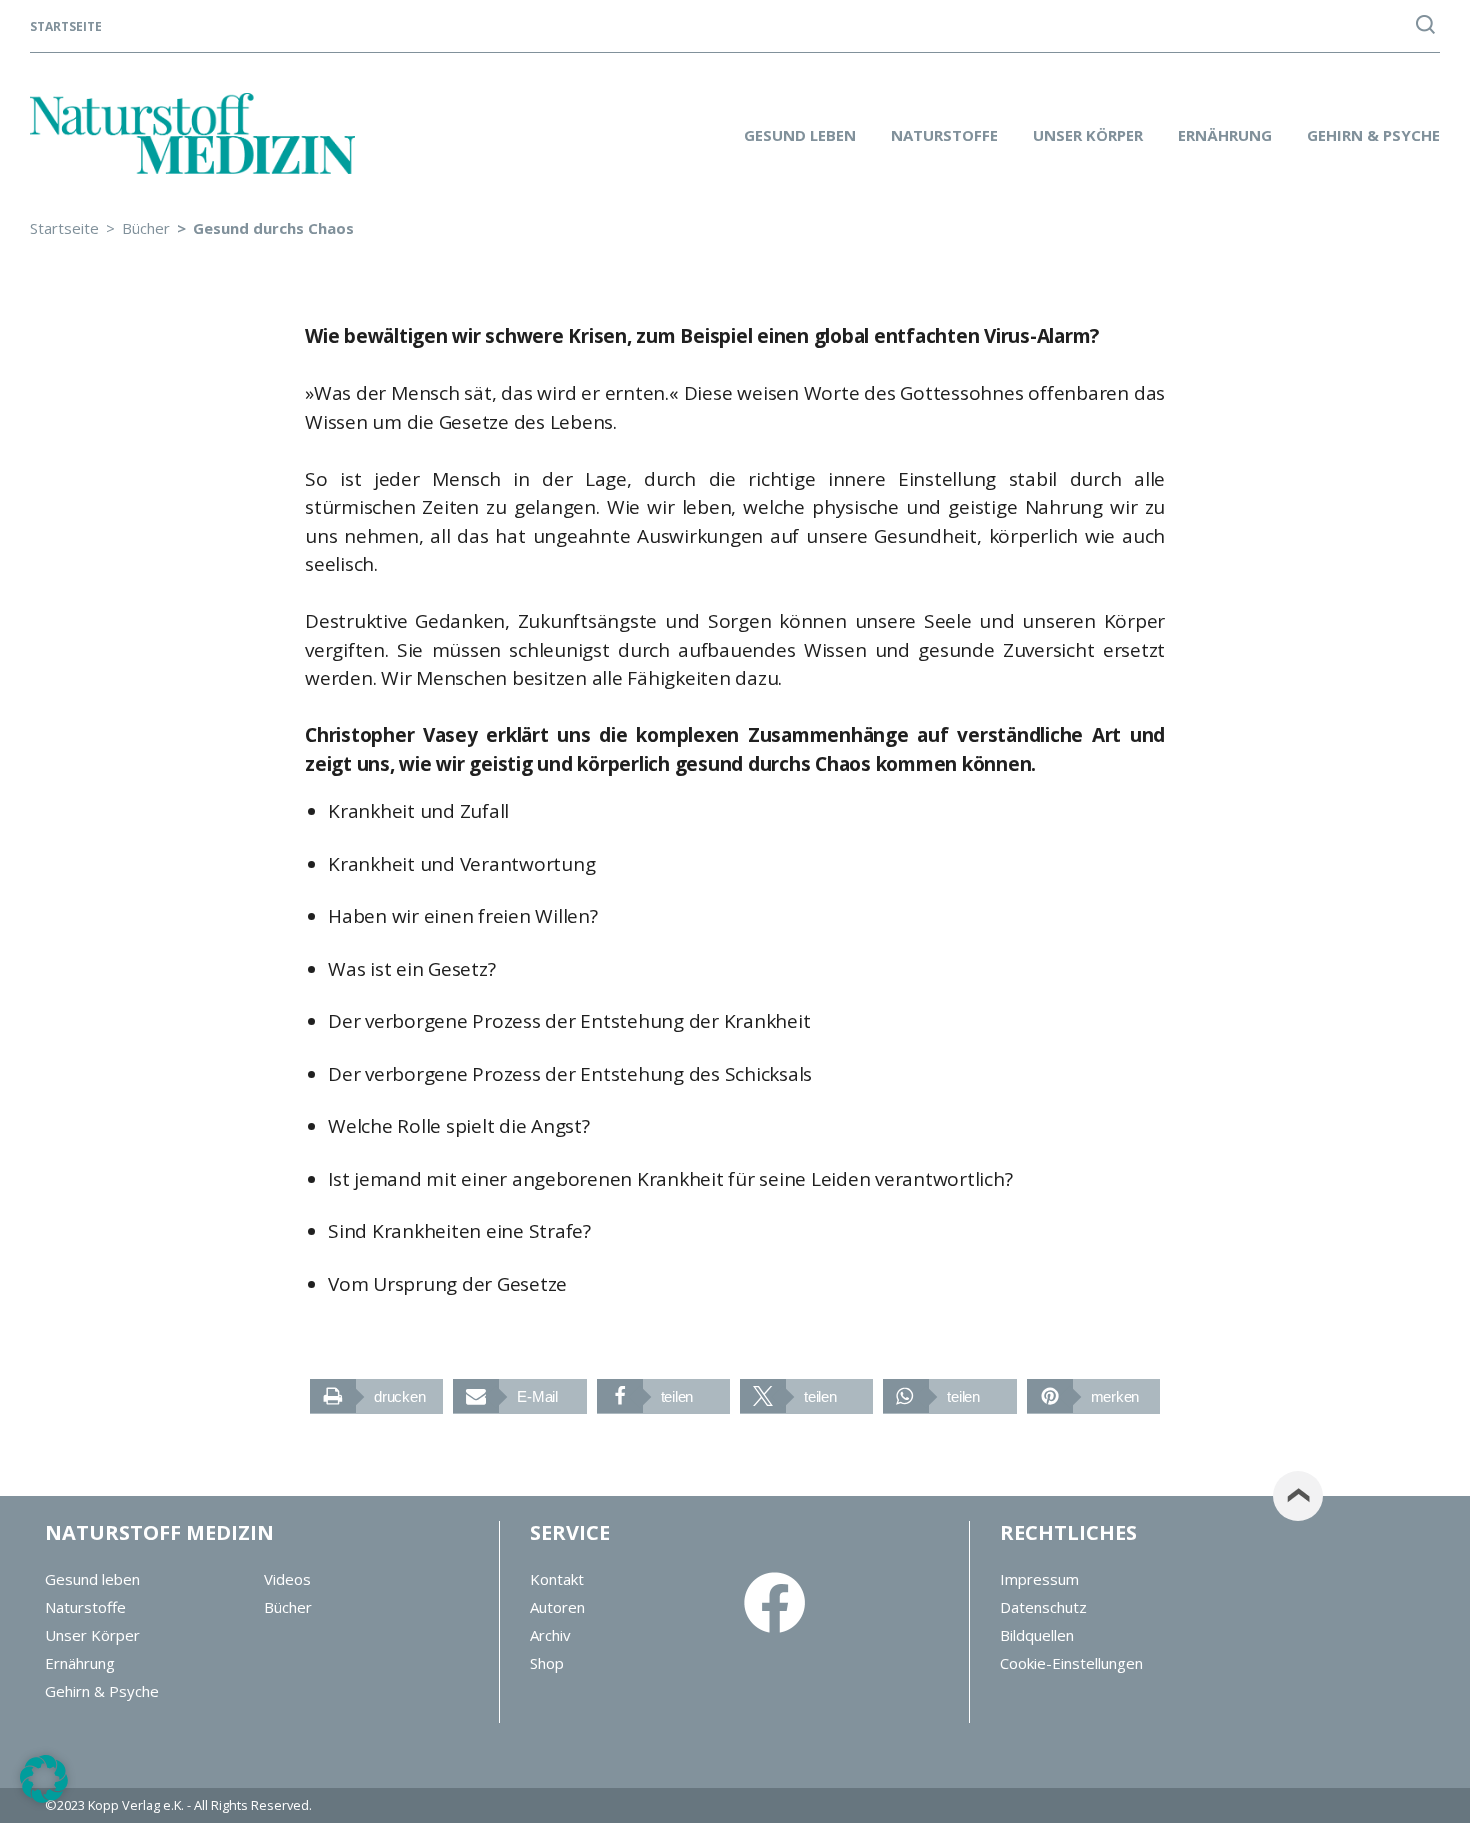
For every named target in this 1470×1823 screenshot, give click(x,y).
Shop (547, 1663)
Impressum (1039, 1579)
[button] (376, 1396)
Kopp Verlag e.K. (136, 1805)
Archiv (550, 1635)
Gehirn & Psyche (1373, 135)
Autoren (557, 1607)
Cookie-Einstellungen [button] (1071, 1663)
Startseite (66, 27)
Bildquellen (1037, 1635)
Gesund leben (800, 135)
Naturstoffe (944, 135)
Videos (287, 1579)
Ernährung (1225, 135)
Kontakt (557, 1579)
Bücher (288, 1607)
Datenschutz (1043, 1607)
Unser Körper (1088, 135)
